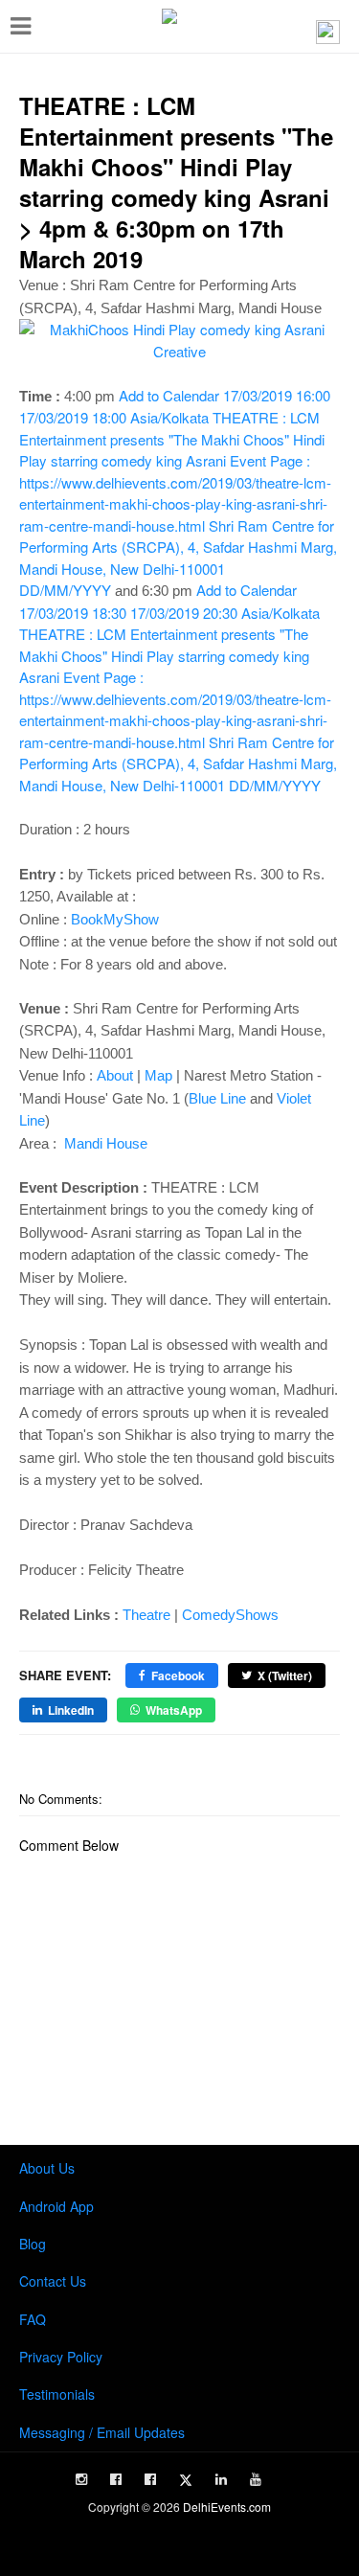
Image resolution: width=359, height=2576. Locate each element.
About (115, 1075)
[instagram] (81, 2479)
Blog (33, 2244)
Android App (56, 2206)
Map (158, 1075)
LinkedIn (71, 1710)
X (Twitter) (285, 1676)
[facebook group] (150, 2479)
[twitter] (186, 2480)
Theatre (146, 1615)
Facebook (178, 1676)
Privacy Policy (61, 2357)
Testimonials (57, 2394)
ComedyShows (230, 1615)
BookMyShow (115, 919)
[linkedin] (221, 2479)
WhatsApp (174, 1710)
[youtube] (256, 2479)
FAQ (33, 2319)
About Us (47, 2168)
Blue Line (217, 1098)
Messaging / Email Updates (102, 2432)
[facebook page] (116, 2479)
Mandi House (104, 1143)
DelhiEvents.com (227, 2507)
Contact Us (53, 2281)
